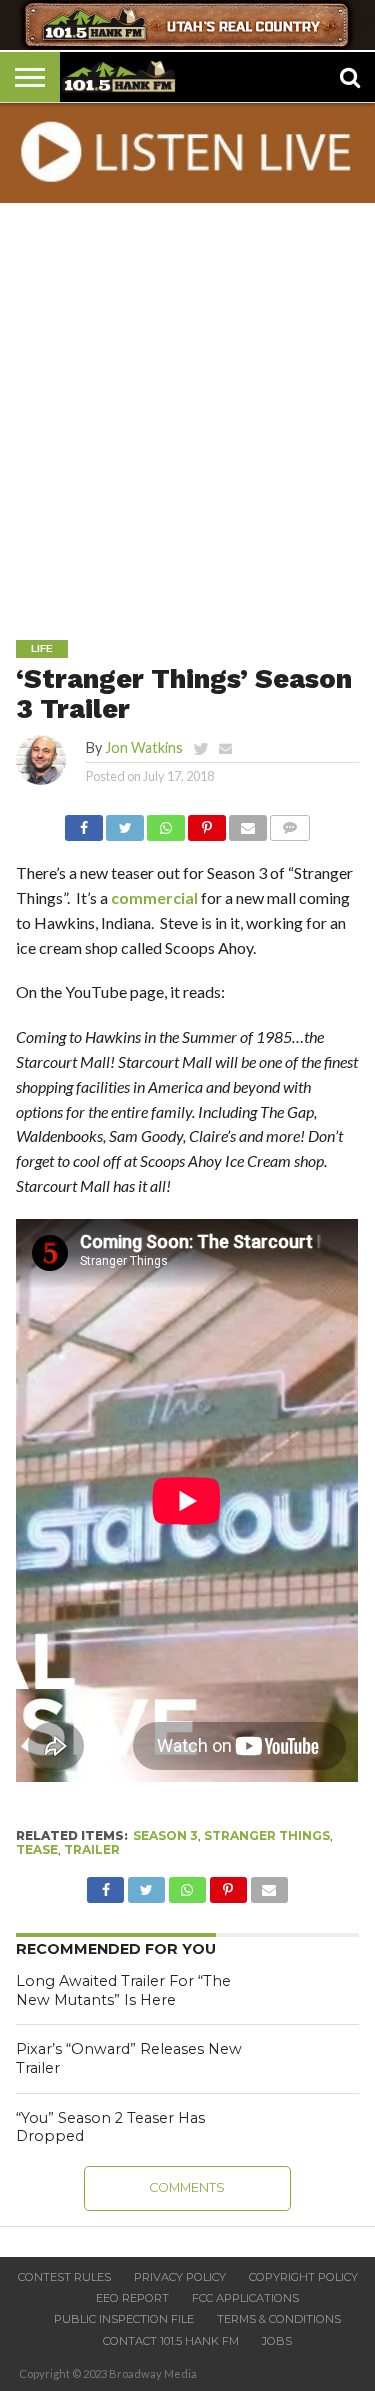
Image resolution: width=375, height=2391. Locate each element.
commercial (154, 897)
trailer (92, 1849)
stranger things (267, 1835)
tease (37, 1849)
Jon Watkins (144, 747)
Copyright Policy (303, 2277)
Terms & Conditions (279, 2319)
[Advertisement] (187, 407)
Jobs (277, 2341)
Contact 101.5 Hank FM (171, 2341)
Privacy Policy (180, 2277)
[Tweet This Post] (125, 822)
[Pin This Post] (207, 822)
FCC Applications (245, 2298)
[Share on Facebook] (84, 822)
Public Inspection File (124, 2319)
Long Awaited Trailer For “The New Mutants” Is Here (123, 1990)
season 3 (165, 1835)
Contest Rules (64, 2277)
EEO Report (132, 2298)
